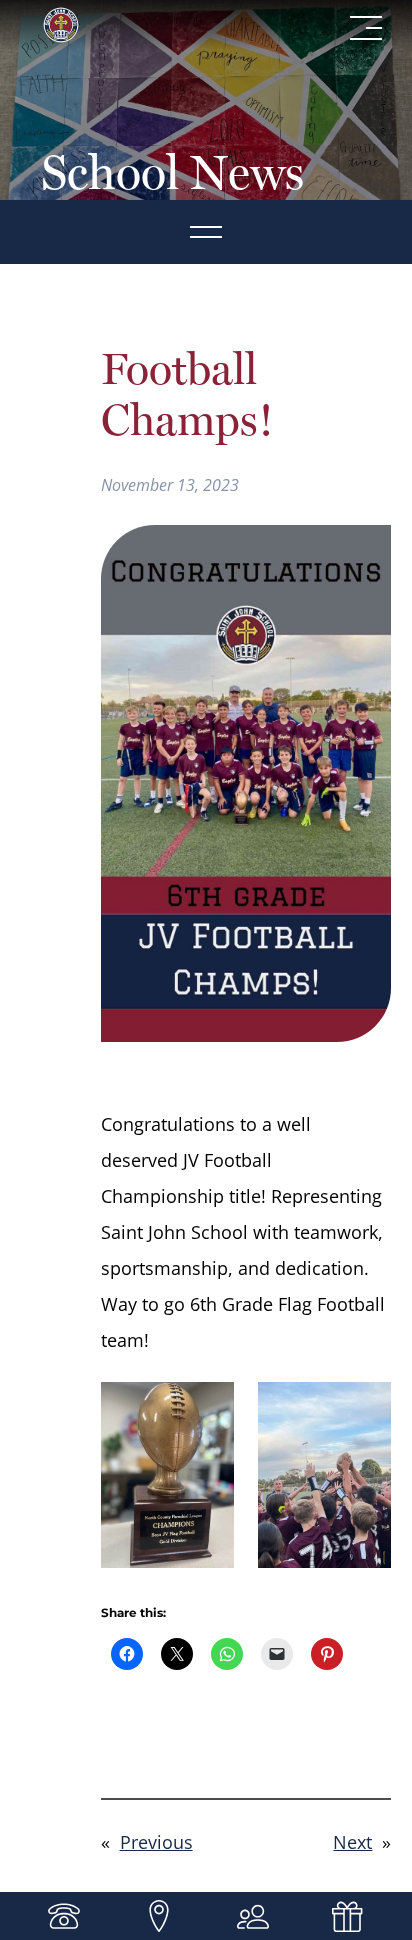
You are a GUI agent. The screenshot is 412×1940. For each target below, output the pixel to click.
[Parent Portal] (253, 1916)
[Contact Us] (64, 1916)
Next (352, 1842)
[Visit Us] (159, 1916)
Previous (156, 1842)
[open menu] (206, 232)
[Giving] (348, 1916)
